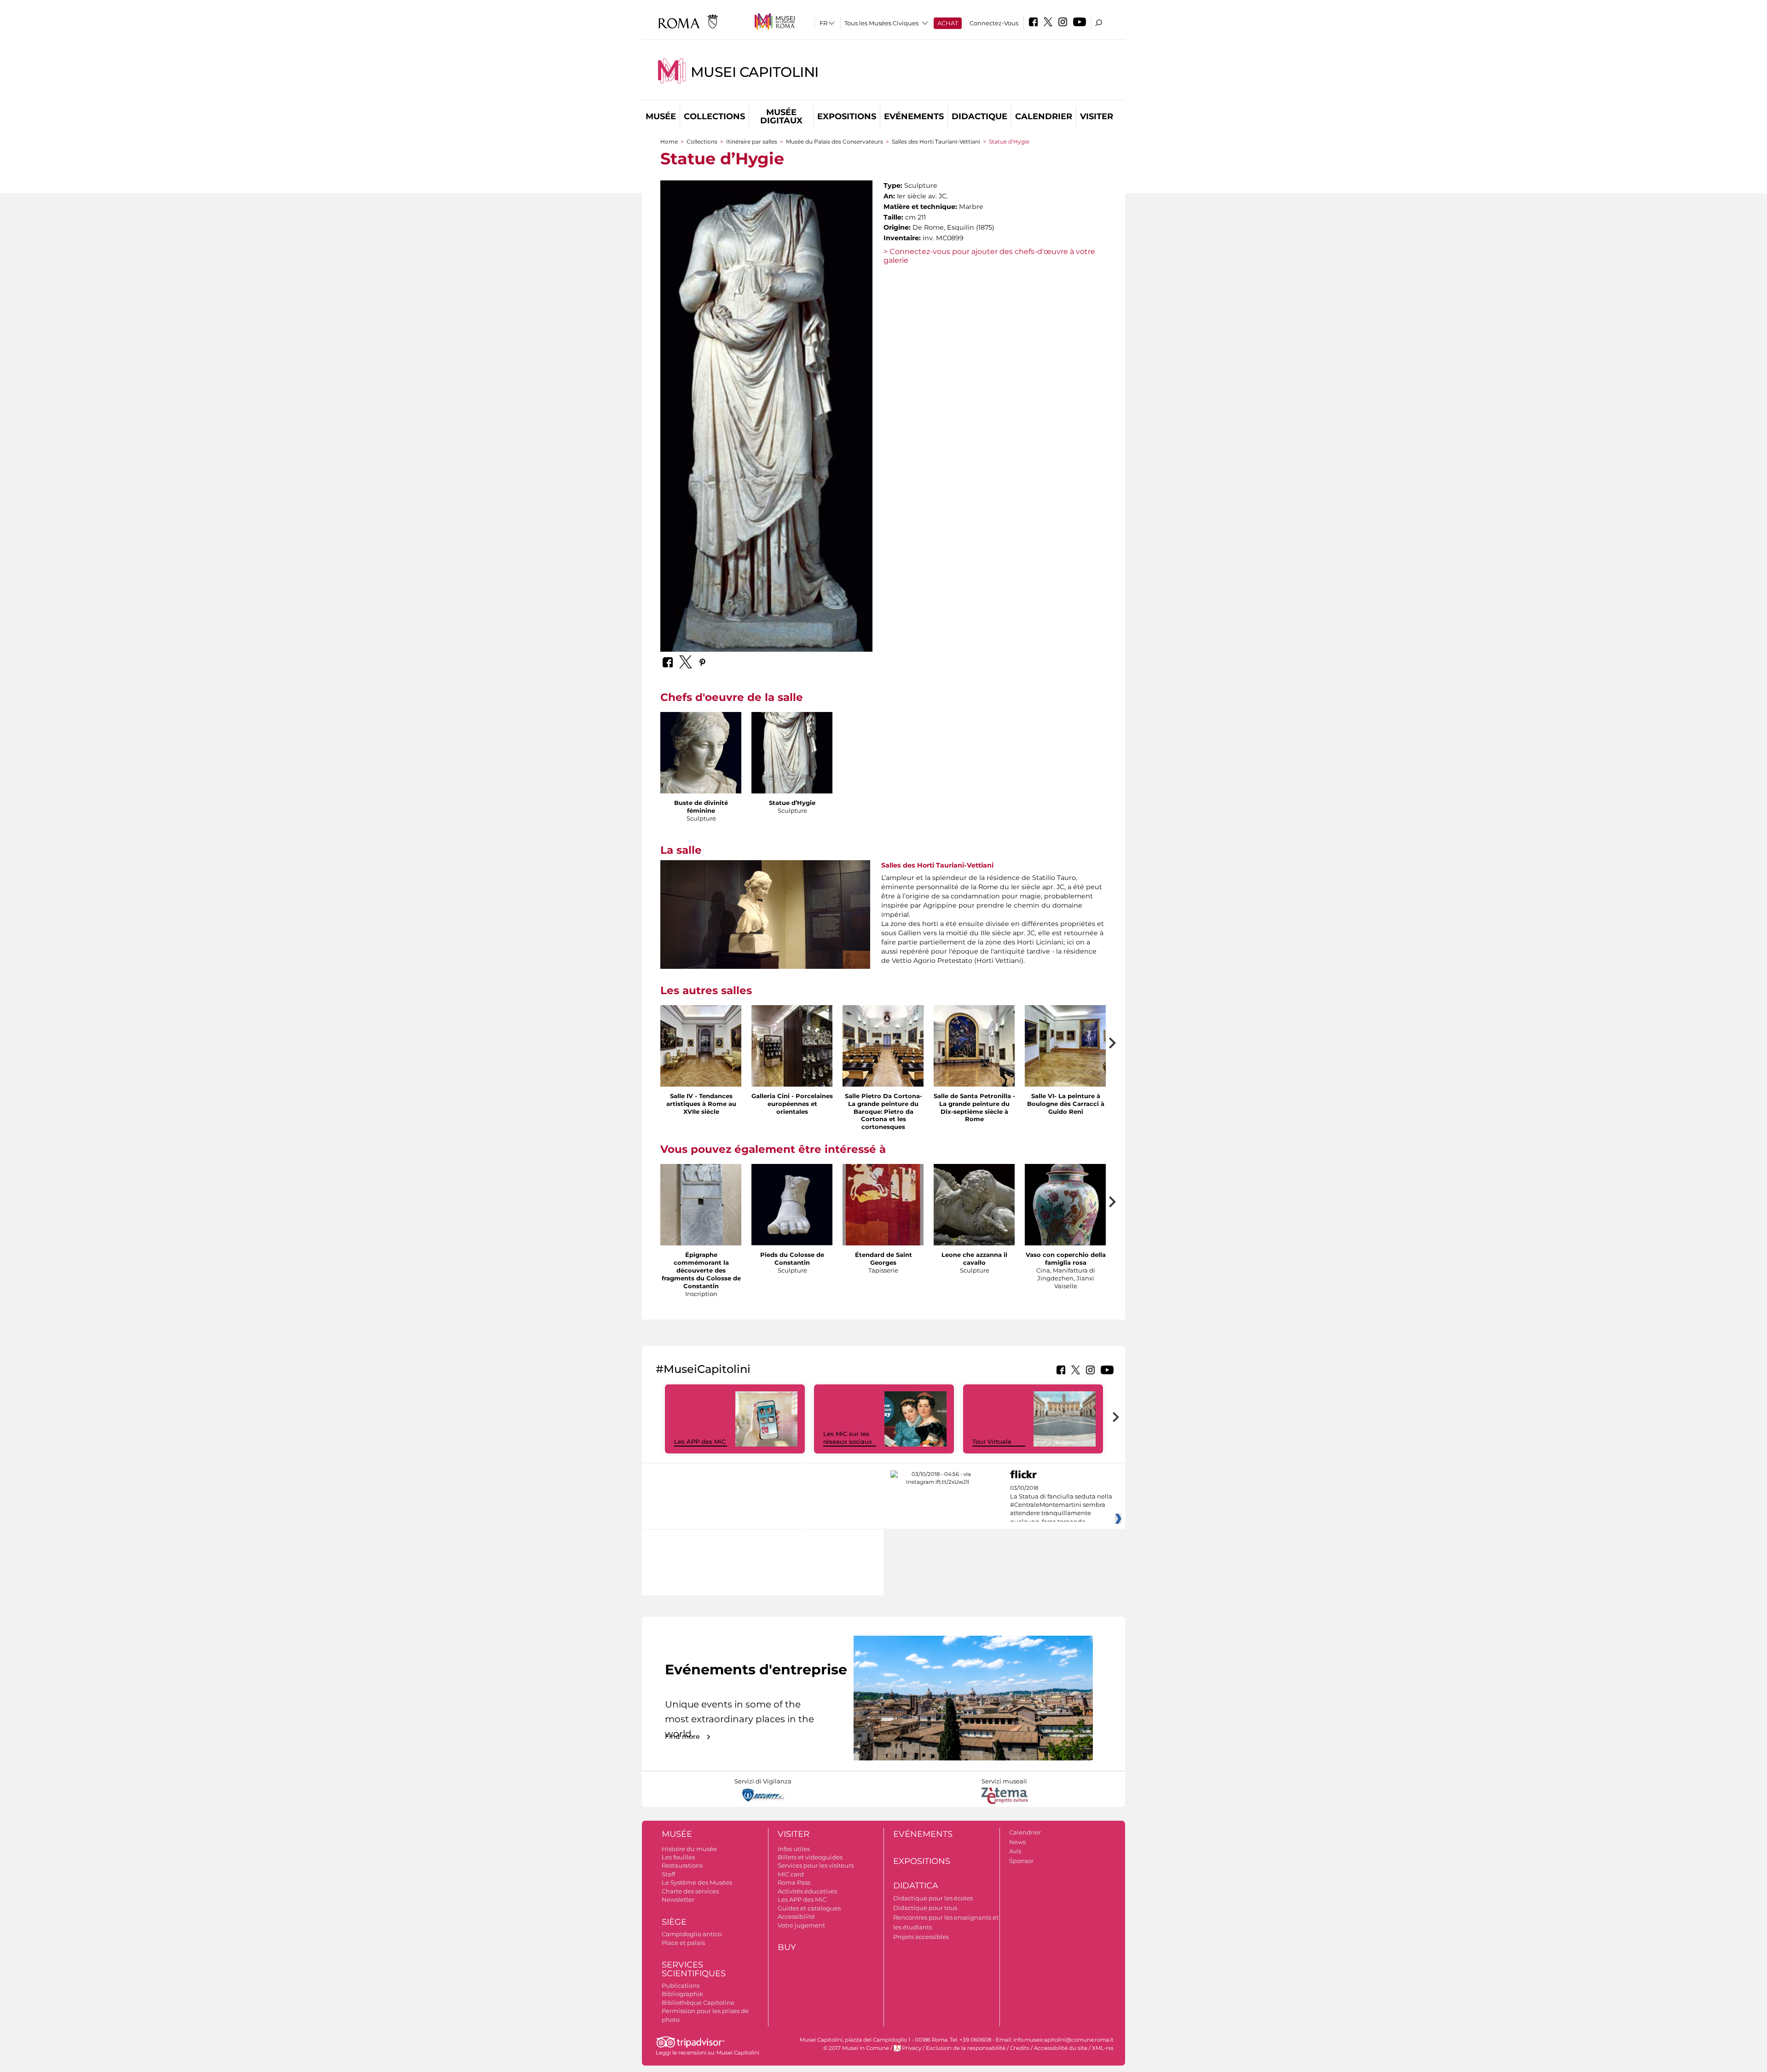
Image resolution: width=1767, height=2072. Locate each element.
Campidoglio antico (692, 1934)
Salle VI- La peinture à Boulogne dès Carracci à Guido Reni (1066, 1104)
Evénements (914, 116)
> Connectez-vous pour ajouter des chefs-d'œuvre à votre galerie (989, 256)
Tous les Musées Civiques (881, 23)
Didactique (979, 116)
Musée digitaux (781, 116)
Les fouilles (678, 1857)
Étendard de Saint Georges (883, 1259)
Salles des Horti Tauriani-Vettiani (936, 142)
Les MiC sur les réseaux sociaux (848, 1438)
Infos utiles (794, 1849)
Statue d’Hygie (792, 803)
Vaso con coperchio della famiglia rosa (1066, 1259)
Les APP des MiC (700, 1441)
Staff (668, 1874)
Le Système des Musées (697, 1882)
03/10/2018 (1061, 1505)
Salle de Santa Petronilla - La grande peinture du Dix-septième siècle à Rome (974, 1108)
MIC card (791, 1874)
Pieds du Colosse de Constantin (792, 1259)
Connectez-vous (994, 23)
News (1017, 1842)
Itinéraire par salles (752, 142)
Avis (1015, 1851)
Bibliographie (682, 1994)
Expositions (847, 116)
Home (669, 142)
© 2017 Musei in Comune (856, 2048)
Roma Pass (794, 1882)
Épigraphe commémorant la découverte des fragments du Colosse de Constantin (701, 1270)
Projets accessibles (921, 1937)
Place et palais (683, 1943)
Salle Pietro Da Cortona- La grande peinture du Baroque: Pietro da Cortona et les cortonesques (883, 1111)
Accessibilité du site (1061, 2048)
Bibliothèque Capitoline (698, 2003)
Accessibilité (796, 1916)
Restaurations (682, 1865)
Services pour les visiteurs (816, 1865)
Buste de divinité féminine (701, 807)
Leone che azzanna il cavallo (974, 1259)
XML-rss (1103, 2048)
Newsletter (678, 1899)
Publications (681, 1985)
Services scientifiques (694, 1969)
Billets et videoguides (810, 1857)
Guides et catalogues (809, 1908)
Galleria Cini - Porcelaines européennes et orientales (792, 1104)
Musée (661, 116)
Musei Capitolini (755, 72)
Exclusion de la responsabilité (966, 2048)
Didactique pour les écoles (933, 1898)
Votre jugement (801, 1925)
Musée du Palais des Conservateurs (834, 142)
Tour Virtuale (992, 1441)
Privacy (912, 2048)
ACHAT (948, 23)
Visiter (1097, 116)
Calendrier (1044, 116)
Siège (674, 1922)
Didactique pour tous (925, 1908)
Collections (714, 116)
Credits (1020, 2048)
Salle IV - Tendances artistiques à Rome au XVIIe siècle (701, 1104)
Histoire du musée (689, 1849)
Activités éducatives (807, 1891)
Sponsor (1021, 1861)
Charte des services (690, 1891)
